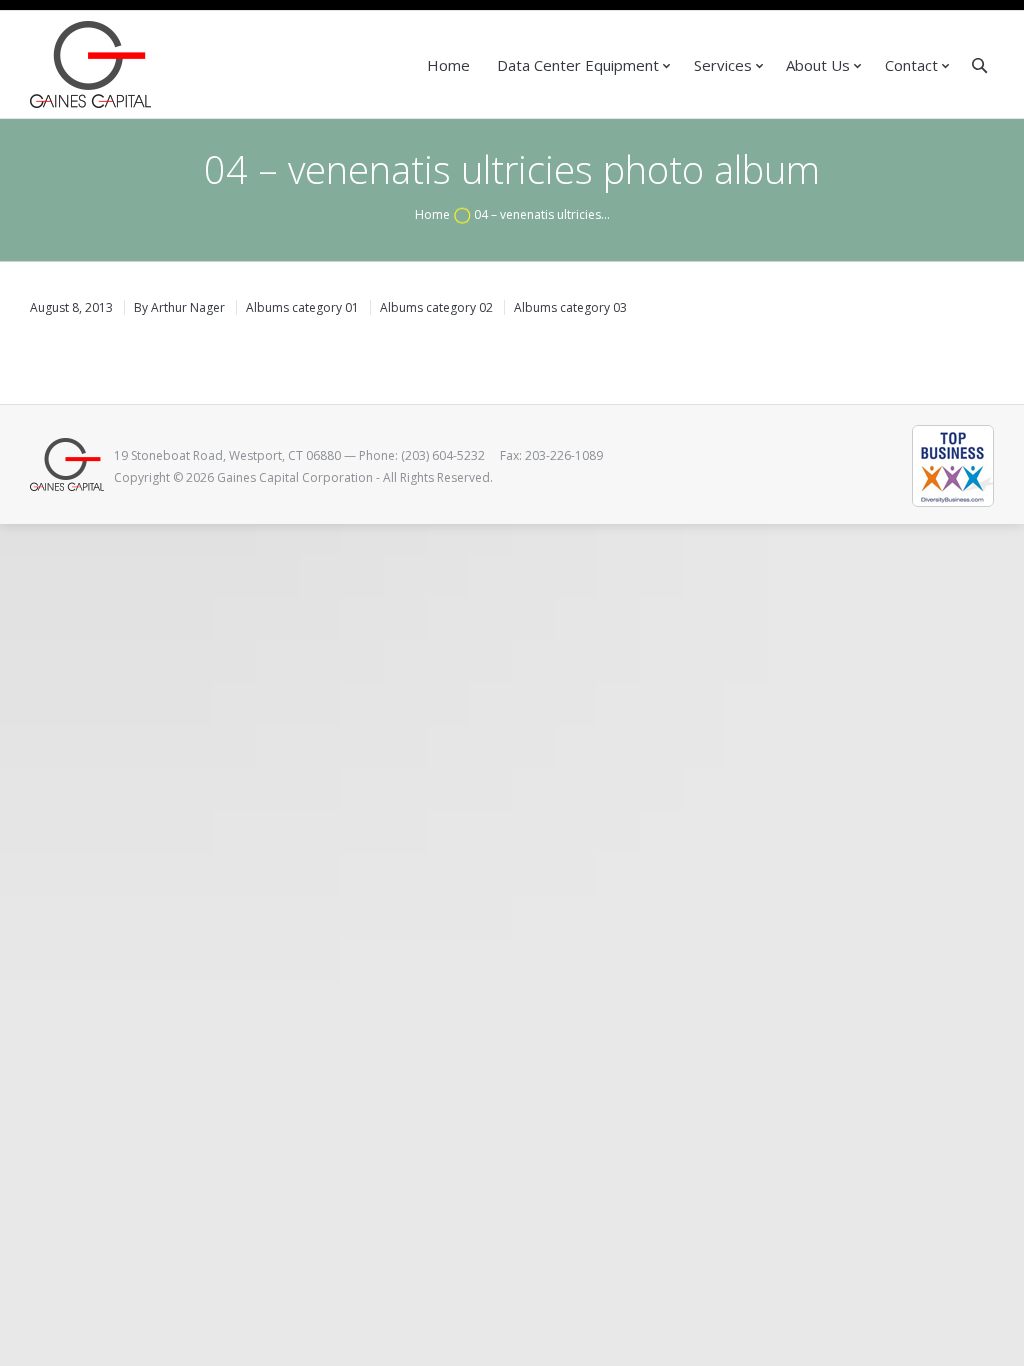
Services (723, 65)
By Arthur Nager (179, 307)
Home (448, 65)
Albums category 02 (436, 307)
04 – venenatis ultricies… (542, 214)
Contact (911, 65)
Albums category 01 (302, 307)
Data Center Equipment (578, 65)
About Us (818, 65)
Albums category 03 (570, 307)
